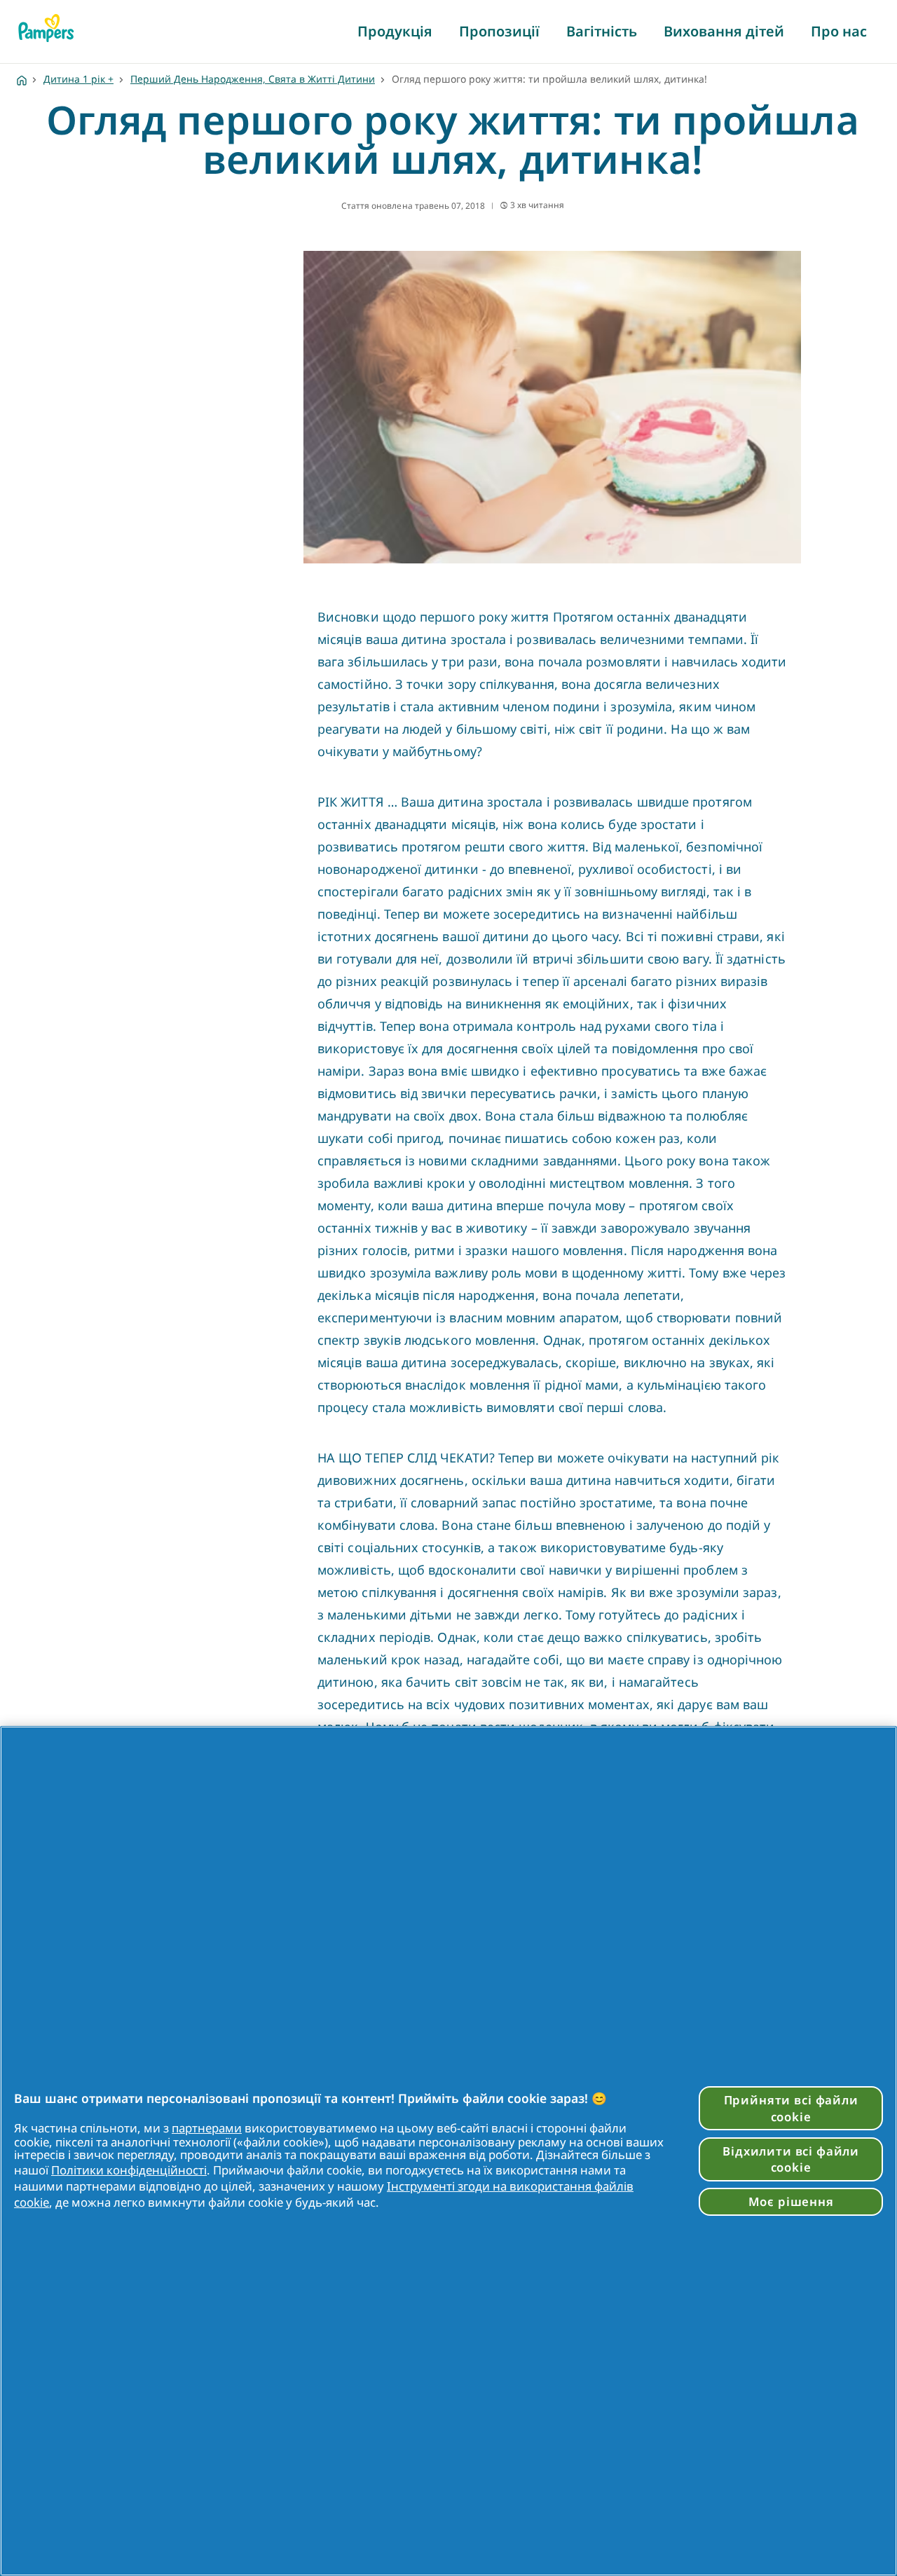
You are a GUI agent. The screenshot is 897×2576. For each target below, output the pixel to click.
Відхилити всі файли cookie (791, 2159)
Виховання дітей (724, 31)
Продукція (395, 31)
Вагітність (602, 31)
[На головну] (46, 28)
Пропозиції (499, 31)
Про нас (839, 31)
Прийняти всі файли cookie (791, 2108)
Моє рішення (791, 2201)
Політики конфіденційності (129, 2170)
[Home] (22, 79)
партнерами (207, 2128)
